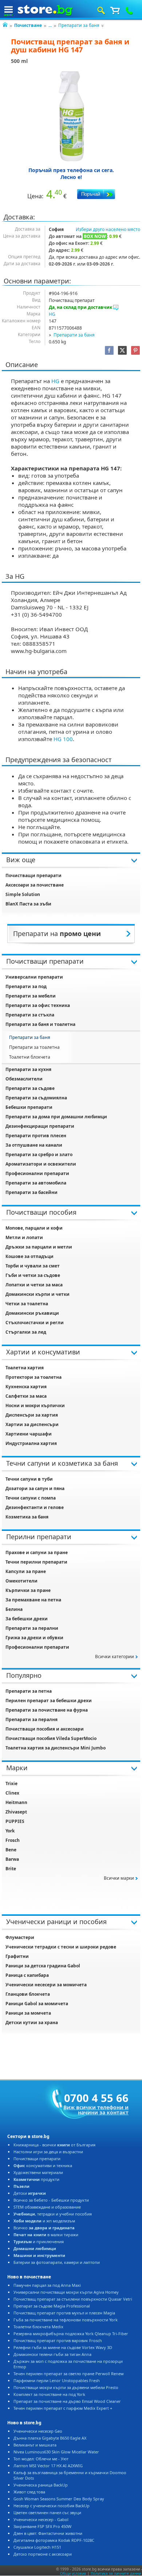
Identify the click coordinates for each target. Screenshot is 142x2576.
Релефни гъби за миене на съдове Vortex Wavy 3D (63, 2347)
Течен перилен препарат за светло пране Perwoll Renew (69, 2374)
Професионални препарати (37, 1173)
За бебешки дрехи (27, 1619)
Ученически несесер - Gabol (41, 2519)
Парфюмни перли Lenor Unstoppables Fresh (57, 2380)
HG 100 (63, 739)
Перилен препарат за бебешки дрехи (49, 1701)
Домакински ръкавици (32, 1313)
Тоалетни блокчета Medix (38, 2327)
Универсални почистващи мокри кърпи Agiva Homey (66, 2292)
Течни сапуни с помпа (31, 1498)
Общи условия (73, 2573)
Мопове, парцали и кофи (34, 1228)
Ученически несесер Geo (38, 2431)
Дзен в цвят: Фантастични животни (48, 2533)
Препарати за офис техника (38, 1005)
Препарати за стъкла (30, 1015)
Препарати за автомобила (36, 1183)
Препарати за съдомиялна (36, 1098)
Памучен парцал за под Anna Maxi (47, 2285)
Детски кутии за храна (32, 2022)
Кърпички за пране (28, 1590)
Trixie (11, 1783)
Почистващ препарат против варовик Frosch (58, 2340)
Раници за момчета (28, 2013)
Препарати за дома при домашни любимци (56, 1117)
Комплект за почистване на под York (49, 2394)
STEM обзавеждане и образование (47, 2207)
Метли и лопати (24, 1237)
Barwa (12, 1859)
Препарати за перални (32, 1628)
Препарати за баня (79, 25)
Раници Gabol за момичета (37, 2004)
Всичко (44, 2228)
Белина (14, 1609)
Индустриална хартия (31, 1443)
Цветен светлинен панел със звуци (47, 2513)
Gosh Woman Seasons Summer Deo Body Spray (59, 2499)
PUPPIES (15, 1821)
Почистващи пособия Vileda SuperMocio (51, 1738)
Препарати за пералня (31, 1719)
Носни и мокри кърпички (35, 1406)
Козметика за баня (27, 1517)
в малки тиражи (46, 2235)
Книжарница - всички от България (54, 2145)
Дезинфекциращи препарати (40, 1126)
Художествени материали (38, 2172)
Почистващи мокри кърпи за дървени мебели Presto (66, 2387)
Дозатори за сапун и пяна (35, 1488)
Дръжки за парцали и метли (39, 1247)
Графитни (17, 1956)
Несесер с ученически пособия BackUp (52, 2506)
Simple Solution (23, 894)
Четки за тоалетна (27, 1304)
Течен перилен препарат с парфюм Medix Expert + (63, 2408)
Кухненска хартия (26, 1387)
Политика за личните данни (116, 2573)
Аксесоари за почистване (35, 885)
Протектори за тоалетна (33, 1377)
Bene (11, 1850)
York (10, 1831)
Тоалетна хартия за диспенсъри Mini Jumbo (56, 1748)
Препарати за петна (29, 1691)
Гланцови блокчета (28, 1994)
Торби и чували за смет (33, 1266)
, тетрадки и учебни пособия (53, 2214)
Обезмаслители (24, 1079)
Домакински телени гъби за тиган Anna (52, 2354)
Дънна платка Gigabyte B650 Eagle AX (50, 2438)
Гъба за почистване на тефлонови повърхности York (66, 2320)
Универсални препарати (34, 977)
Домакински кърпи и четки (38, 1294)
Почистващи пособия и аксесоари (45, 1729)
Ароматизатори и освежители (41, 1164)
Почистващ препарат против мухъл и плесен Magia (64, 2313)
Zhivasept (16, 1812)
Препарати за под (26, 986)
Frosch (13, 1840)
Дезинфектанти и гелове (35, 1507)
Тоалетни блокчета (30, 1057)
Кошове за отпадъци (29, 1256)
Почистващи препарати (33, 875)
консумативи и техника (43, 2165)
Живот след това (29, 2492)
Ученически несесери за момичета (46, 1985)
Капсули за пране (26, 1571)
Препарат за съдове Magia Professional (52, 2306)
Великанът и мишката (35, 2445)
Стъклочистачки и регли (35, 1323)
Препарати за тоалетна (34, 1047)
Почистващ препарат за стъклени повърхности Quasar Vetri (73, 2299)
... (50, 25)
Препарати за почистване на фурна (47, 1710)
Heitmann (16, 1802)
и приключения (39, 2241)
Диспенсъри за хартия (32, 1415)
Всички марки (119, 1878)
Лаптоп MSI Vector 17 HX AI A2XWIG (48, 2466)
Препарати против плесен (36, 1136)
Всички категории (115, 1657)
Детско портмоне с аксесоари (43, 2554)
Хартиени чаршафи (29, 1434)
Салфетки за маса (26, 1396)
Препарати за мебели (31, 996)
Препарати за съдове (30, 1088)
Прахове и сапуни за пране (37, 1552)
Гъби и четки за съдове (33, 1275)
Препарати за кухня (28, 1069)
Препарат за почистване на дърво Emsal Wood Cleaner (67, 2401)
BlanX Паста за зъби (28, 904)
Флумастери (20, 1937)
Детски (30, 2193)
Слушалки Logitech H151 (37, 2547)
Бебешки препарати (29, 1107)
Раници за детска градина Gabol (43, 1966)
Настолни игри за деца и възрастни (48, 2152)
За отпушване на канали (34, 1145)
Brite (11, 1869)
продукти (36, 2179)
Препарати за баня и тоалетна (40, 1024)
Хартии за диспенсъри (32, 1424)
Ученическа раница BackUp (41, 2485)
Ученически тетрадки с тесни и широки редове (61, 1947)
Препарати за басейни (31, 1192)
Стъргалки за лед (26, 1332)
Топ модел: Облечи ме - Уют (41, 2459)
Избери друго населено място (108, 229)
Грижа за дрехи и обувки (34, 1638)
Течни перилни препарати (36, 1562)
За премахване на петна (33, 1600)
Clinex (12, 1793)
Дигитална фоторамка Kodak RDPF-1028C (54, 2540)
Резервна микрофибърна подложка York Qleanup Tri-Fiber (71, 2334)
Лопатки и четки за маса (34, 1285)
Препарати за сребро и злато (39, 1154)
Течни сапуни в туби (29, 1479)
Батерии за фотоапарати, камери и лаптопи (57, 2262)
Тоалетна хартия (25, 1368)
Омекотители (21, 1581)
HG (52, 314)
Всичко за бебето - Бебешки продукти (51, 2200)
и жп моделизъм (44, 2221)
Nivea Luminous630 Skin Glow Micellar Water (56, 2452)
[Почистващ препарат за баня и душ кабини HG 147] (71, 116)
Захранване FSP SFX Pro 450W (42, 2526)
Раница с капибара (27, 1975)
